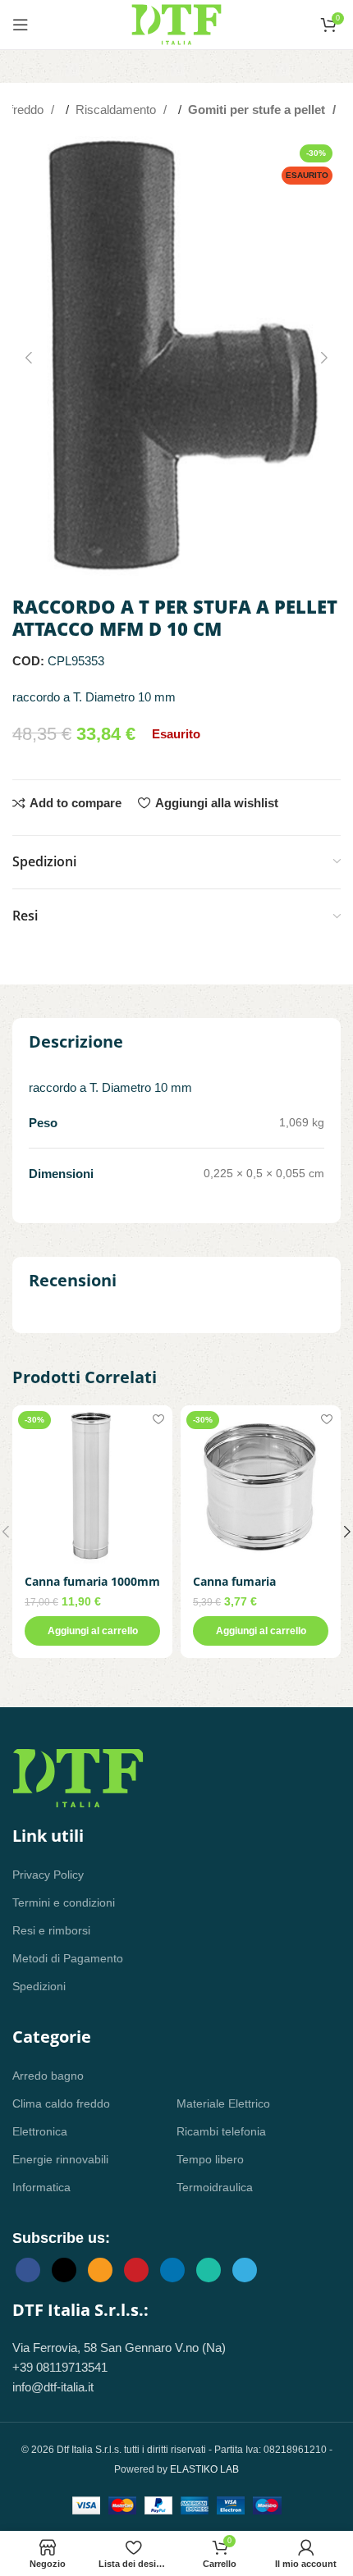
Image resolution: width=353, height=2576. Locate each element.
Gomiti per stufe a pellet (258, 110)
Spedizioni (39, 1986)
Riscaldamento (117, 110)
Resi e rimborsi (51, 1930)
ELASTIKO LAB (204, 2469)
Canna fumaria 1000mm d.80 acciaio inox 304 (92, 1588)
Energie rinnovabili (60, 2159)
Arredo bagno (48, 2076)
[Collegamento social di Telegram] (245, 2270)
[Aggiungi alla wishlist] (158, 1420)
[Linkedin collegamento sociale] (172, 2270)
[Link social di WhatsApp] (209, 2270)
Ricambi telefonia (221, 2131)
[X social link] (64, 2270)
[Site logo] (176, 23)
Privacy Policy (48, 1875)
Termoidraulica (215, 2187)
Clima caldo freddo (61, 2103)
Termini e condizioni (64, 1902)
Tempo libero (210, 2159)
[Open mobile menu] (21, 25)
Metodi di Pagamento (68, 1958)
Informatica (41, 2187)
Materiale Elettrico (223, 2103)
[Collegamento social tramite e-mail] (100, 2270)
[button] (29, 358)
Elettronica (40, 2131)
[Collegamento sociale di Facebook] (28, 2270)
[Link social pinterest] (136, 2270)
